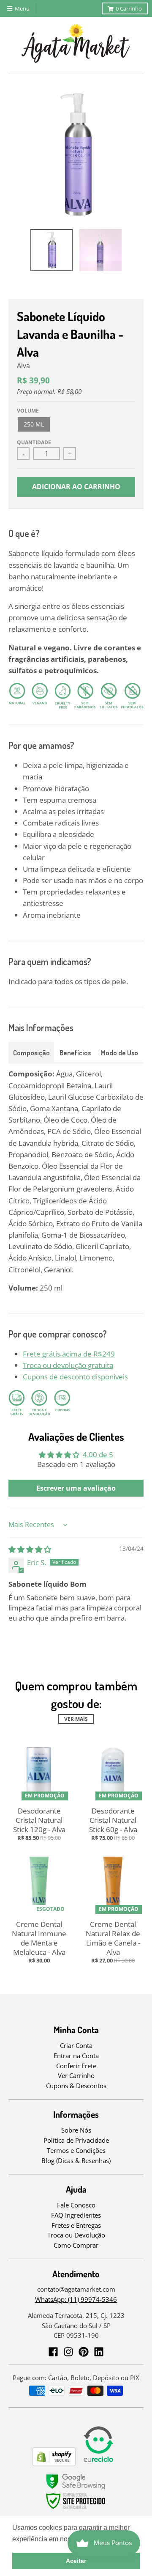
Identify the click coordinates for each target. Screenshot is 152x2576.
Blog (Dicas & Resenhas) (76, 2160)
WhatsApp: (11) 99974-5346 (76, 2299)
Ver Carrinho (76, 2075)
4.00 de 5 (98, 1455)
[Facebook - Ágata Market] (53, 2352)
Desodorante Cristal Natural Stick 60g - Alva (113, 1820)
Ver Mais (76, 1719)
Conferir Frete (76, 2066)
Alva (23, 366)
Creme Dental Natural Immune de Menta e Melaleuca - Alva (39, 1938)
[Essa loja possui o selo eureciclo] (98, 2463)
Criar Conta (76, 2045)
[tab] (31, 1052)
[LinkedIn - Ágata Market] (99, 2352)
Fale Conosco (76, 2205)
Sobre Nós (76, 2130)
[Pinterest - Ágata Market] (84, 2352)
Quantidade (34, 442)
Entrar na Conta (76, 2056)
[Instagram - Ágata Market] (68, 2352)
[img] (30, 1549)
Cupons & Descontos (76, 2086)
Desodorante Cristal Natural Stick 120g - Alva (39, 1820)
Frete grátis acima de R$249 (69, 1354)
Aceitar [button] (76, 2561)
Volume (28, 411)
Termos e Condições (76, 2150)
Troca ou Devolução (76, 2235)
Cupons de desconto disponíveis (75, 1377)
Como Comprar (76, 2245)
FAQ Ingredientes (76, 2215)
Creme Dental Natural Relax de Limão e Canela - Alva (113, 1938)
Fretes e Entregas (76, 2225)
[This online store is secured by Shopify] (54, 2463)
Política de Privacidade (76, 2140)
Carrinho (129, 8)
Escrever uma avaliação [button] (76, 1488)
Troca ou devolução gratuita (68, 1365)
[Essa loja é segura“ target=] (76, 2509)
